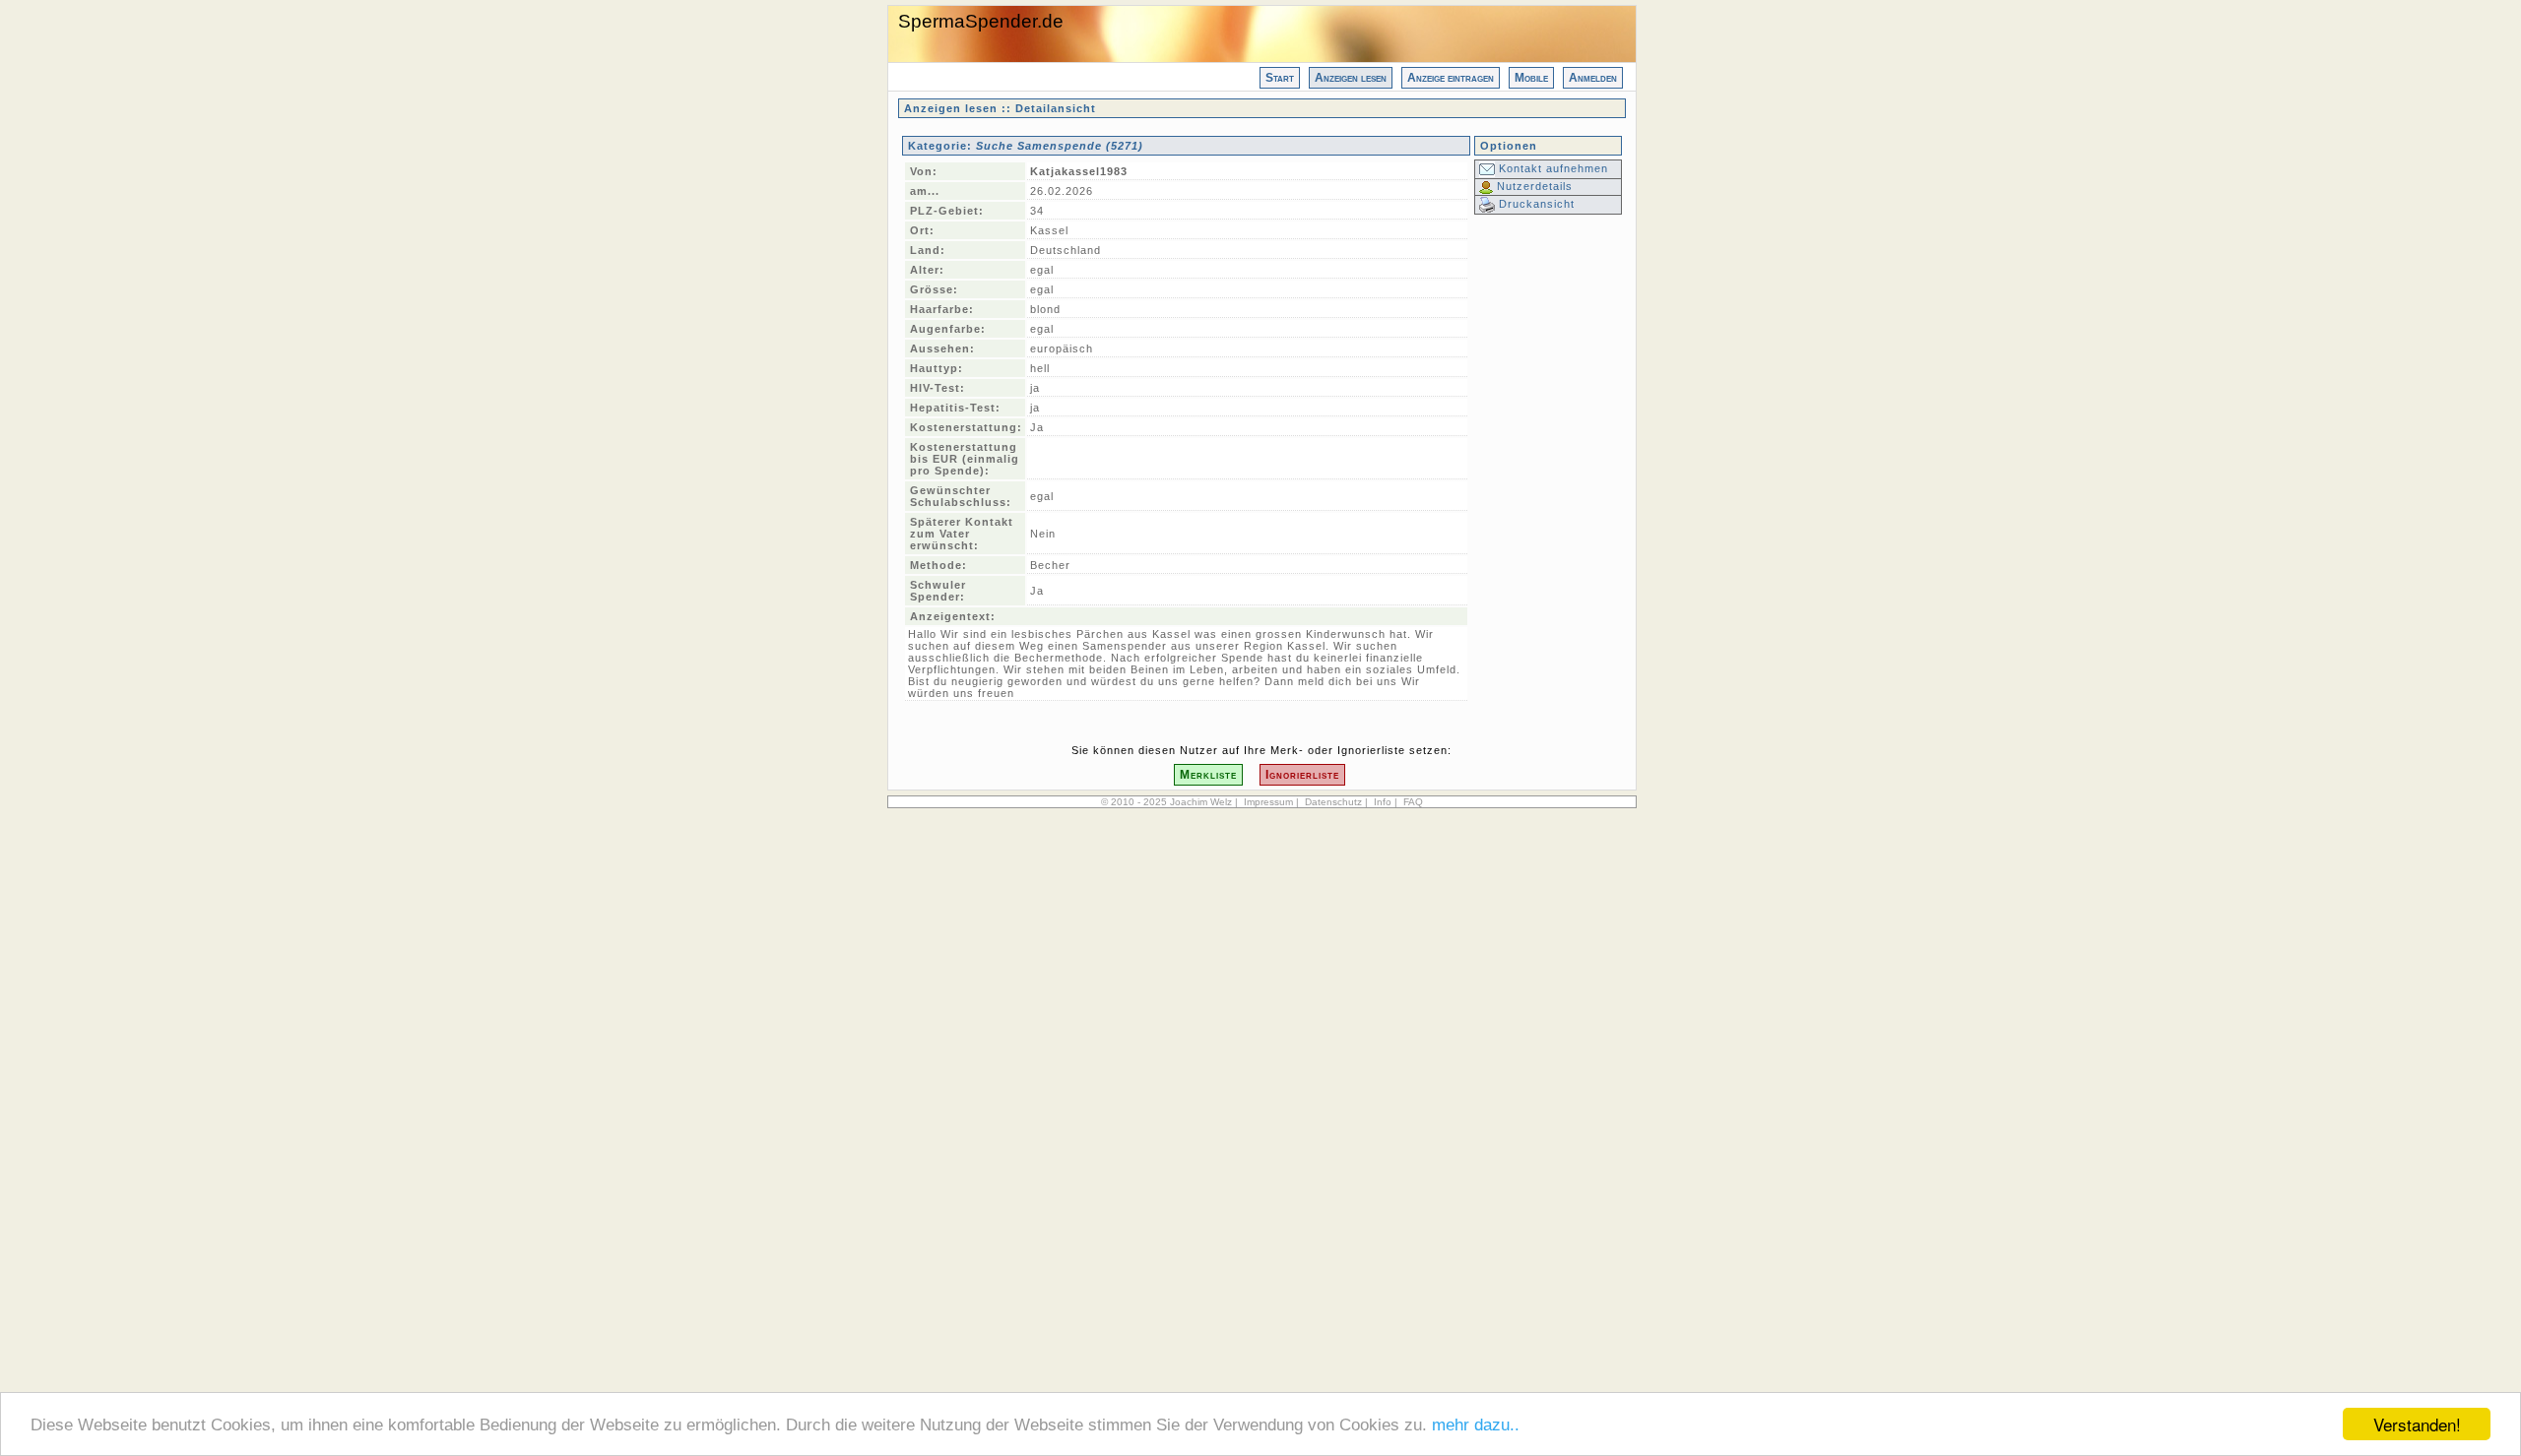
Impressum (1268, 802)
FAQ (1413, 802)
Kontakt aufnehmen (1551, 168)
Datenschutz (1333, 802)
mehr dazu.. (1476, 1425)
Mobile (1531, 78)
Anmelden (1593, 78)
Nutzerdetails (1533, 186)
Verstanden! (2417, 1424)
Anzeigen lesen (1351, 78)
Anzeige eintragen (1451, 78)
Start (1280, 78)
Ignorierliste (1302, 775)
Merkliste (1208, 775)
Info (1383, 802)
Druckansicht (1535, 204)
